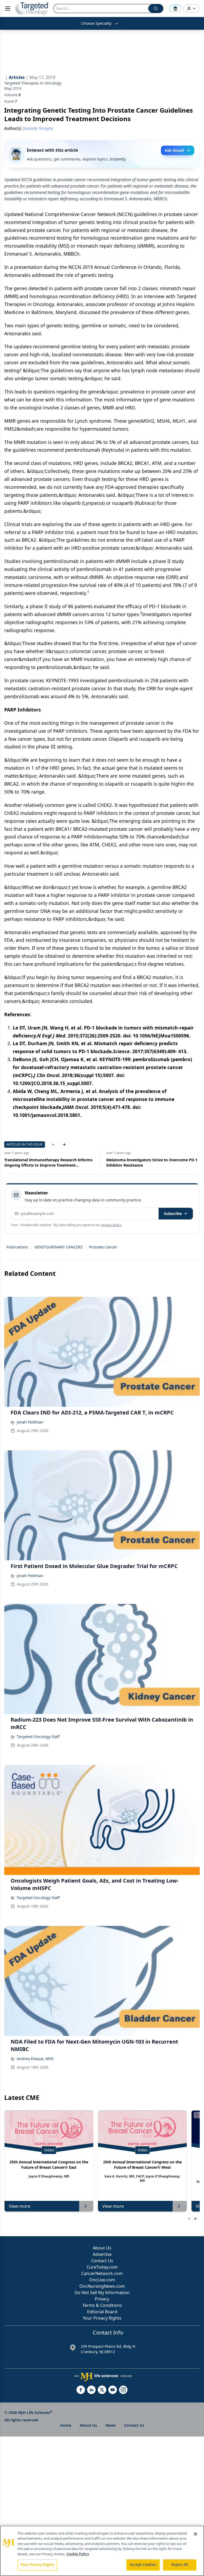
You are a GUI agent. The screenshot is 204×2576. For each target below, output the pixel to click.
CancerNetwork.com (102, 2273)
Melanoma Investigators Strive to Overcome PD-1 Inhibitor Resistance (152, 1162)
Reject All (180, 2565)
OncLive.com (102, 2280)
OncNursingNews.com (102, 2286)
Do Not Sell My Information (102, 2293)
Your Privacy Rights (102, 2318)
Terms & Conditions (102, 2305)
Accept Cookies (143, 2565)
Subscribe (173, 1213)
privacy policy (111, 1225)
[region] (102, 2551)
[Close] (195, 2534)
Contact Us (102, 2261)
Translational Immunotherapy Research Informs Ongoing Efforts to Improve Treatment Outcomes (48, 1163)
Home (66, 2425)
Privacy (102, 2299)
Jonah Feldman (30, 1422)
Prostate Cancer (103, 1247)
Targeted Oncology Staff (38, 1737)
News (110, 2425)
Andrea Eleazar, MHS (35, 2059)
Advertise (102, 2254)
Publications (17, 1247)
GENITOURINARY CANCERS (59, 1247)
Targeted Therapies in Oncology (33, 83)
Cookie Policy (78, 2554)
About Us (102, 2248)
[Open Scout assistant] (175, 9)
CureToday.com (102, 2267)
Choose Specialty (96, 23)
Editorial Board (102, 2312)
